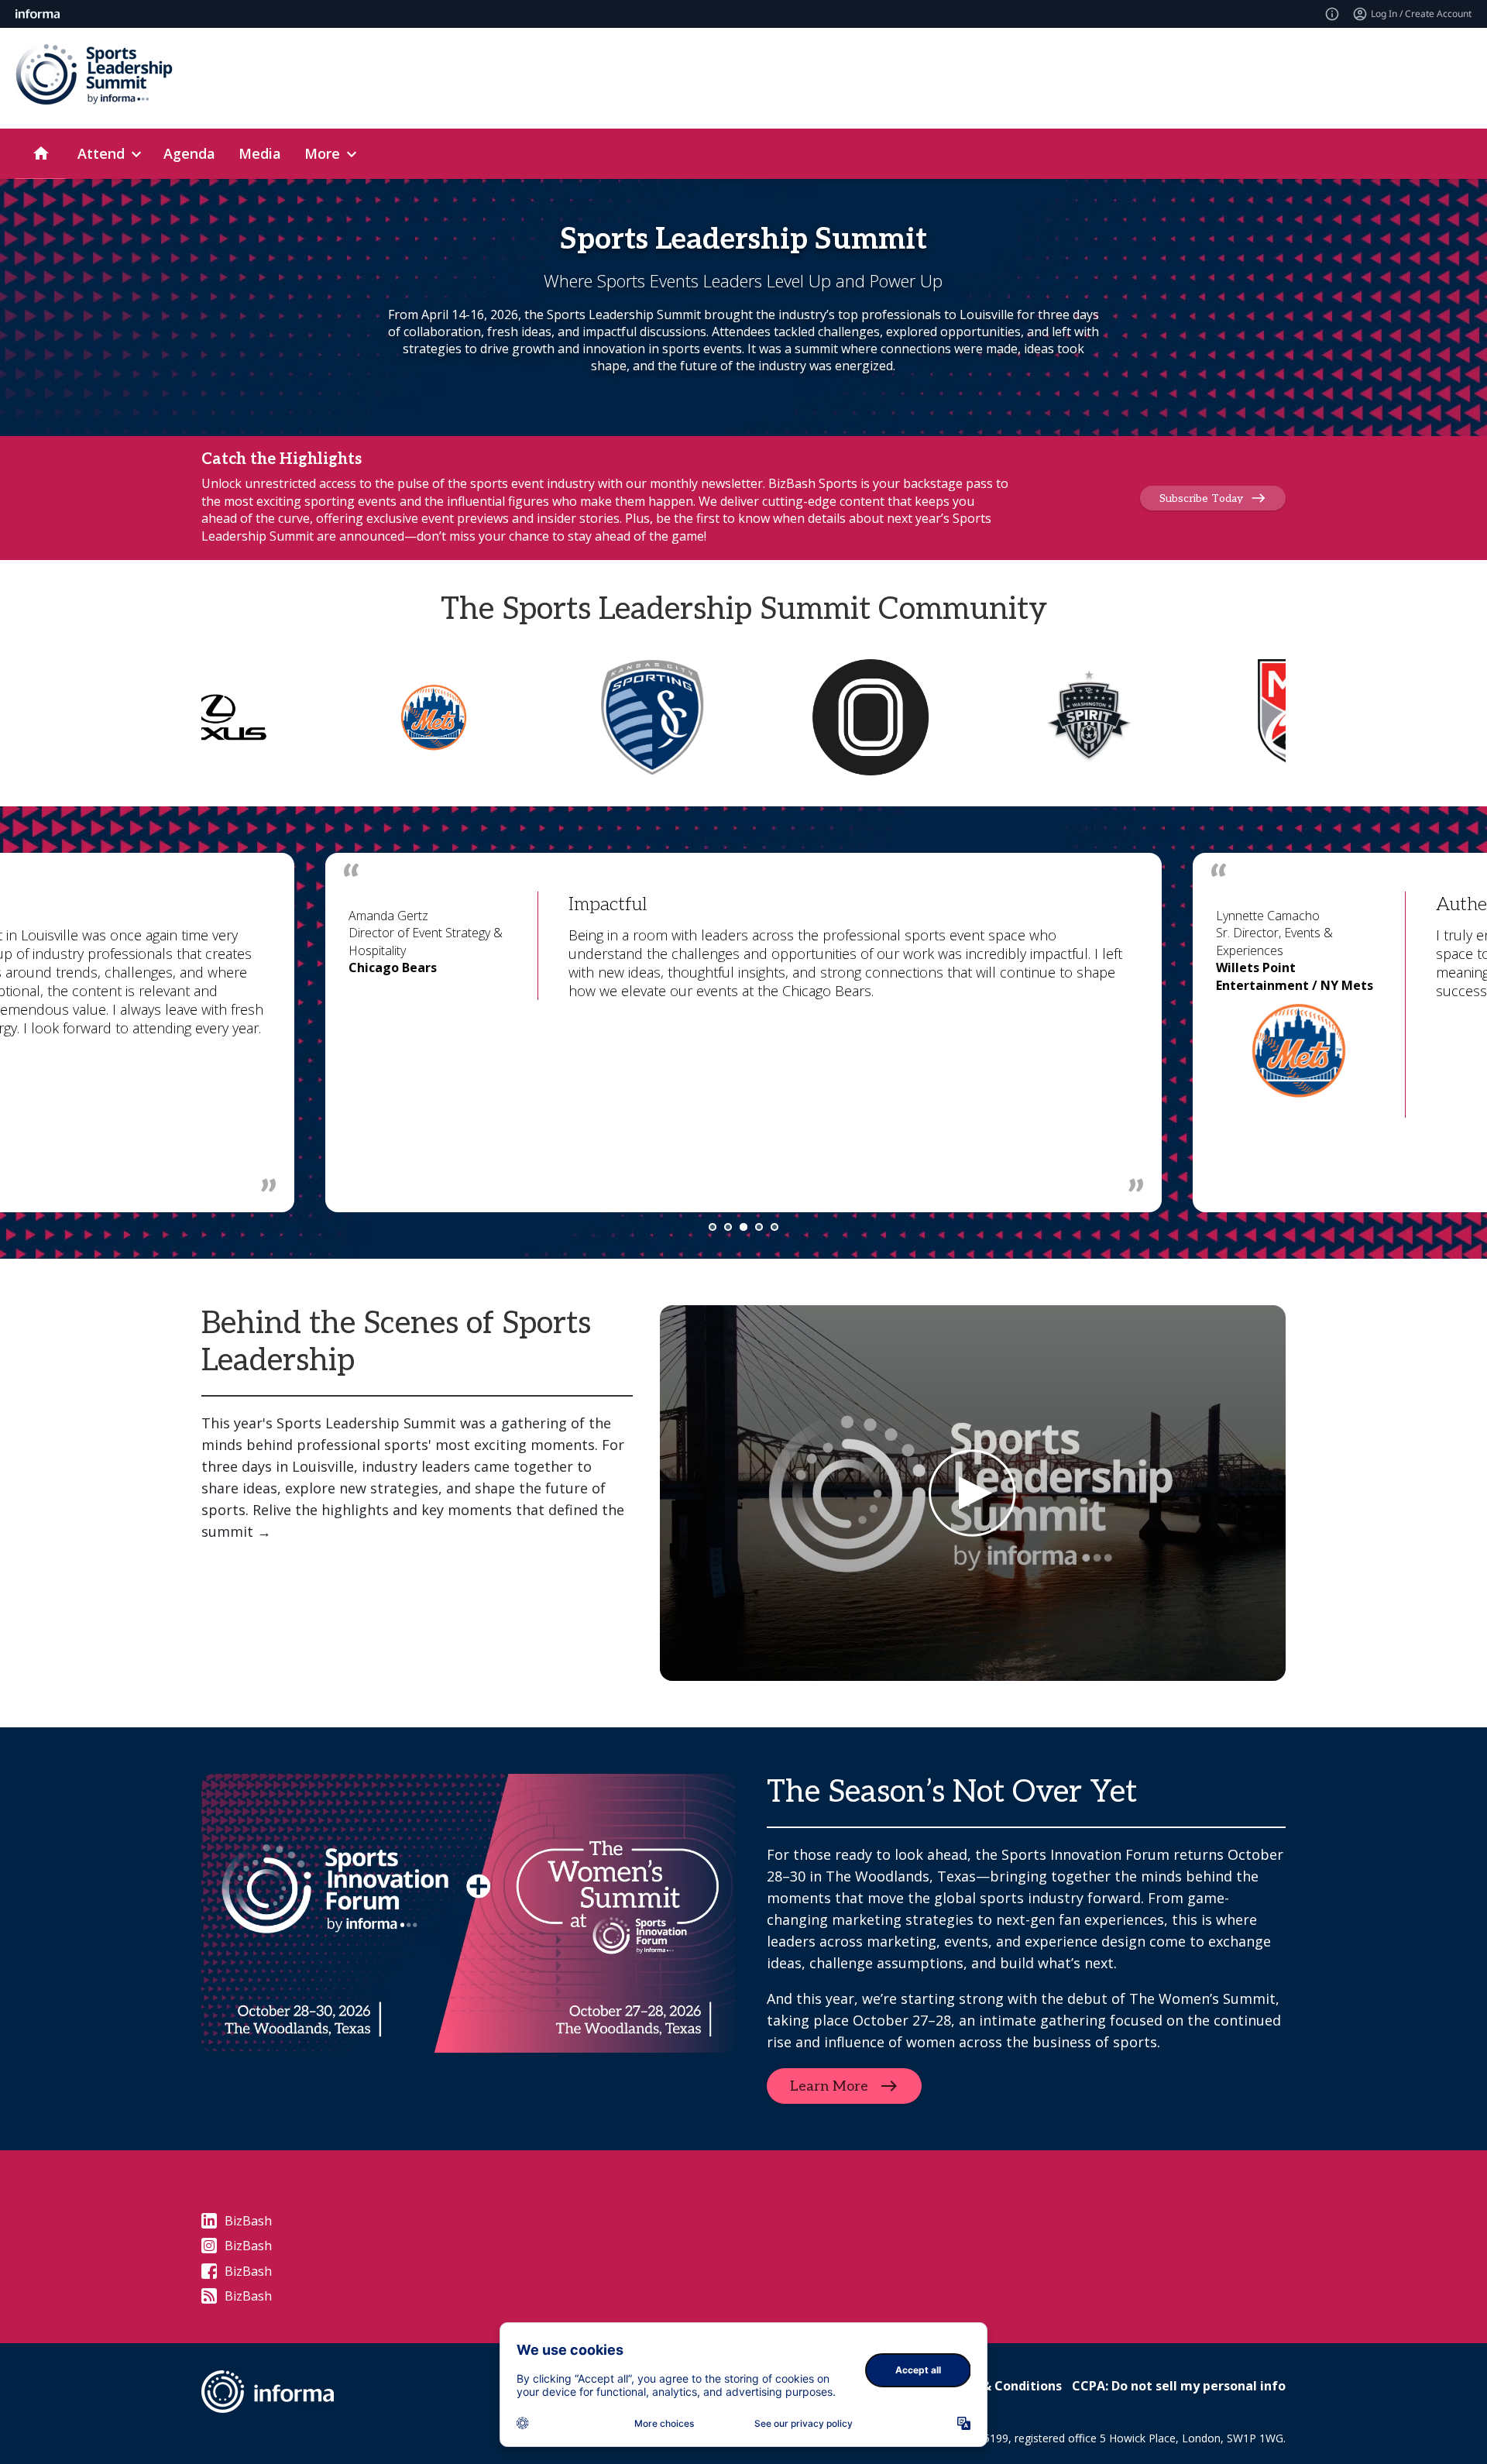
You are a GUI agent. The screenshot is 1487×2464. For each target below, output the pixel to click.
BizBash (248, 2221)
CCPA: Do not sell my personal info (1179, 2386)
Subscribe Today (1201, 498)
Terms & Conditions (1000, 2386)
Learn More (829, 2086)
